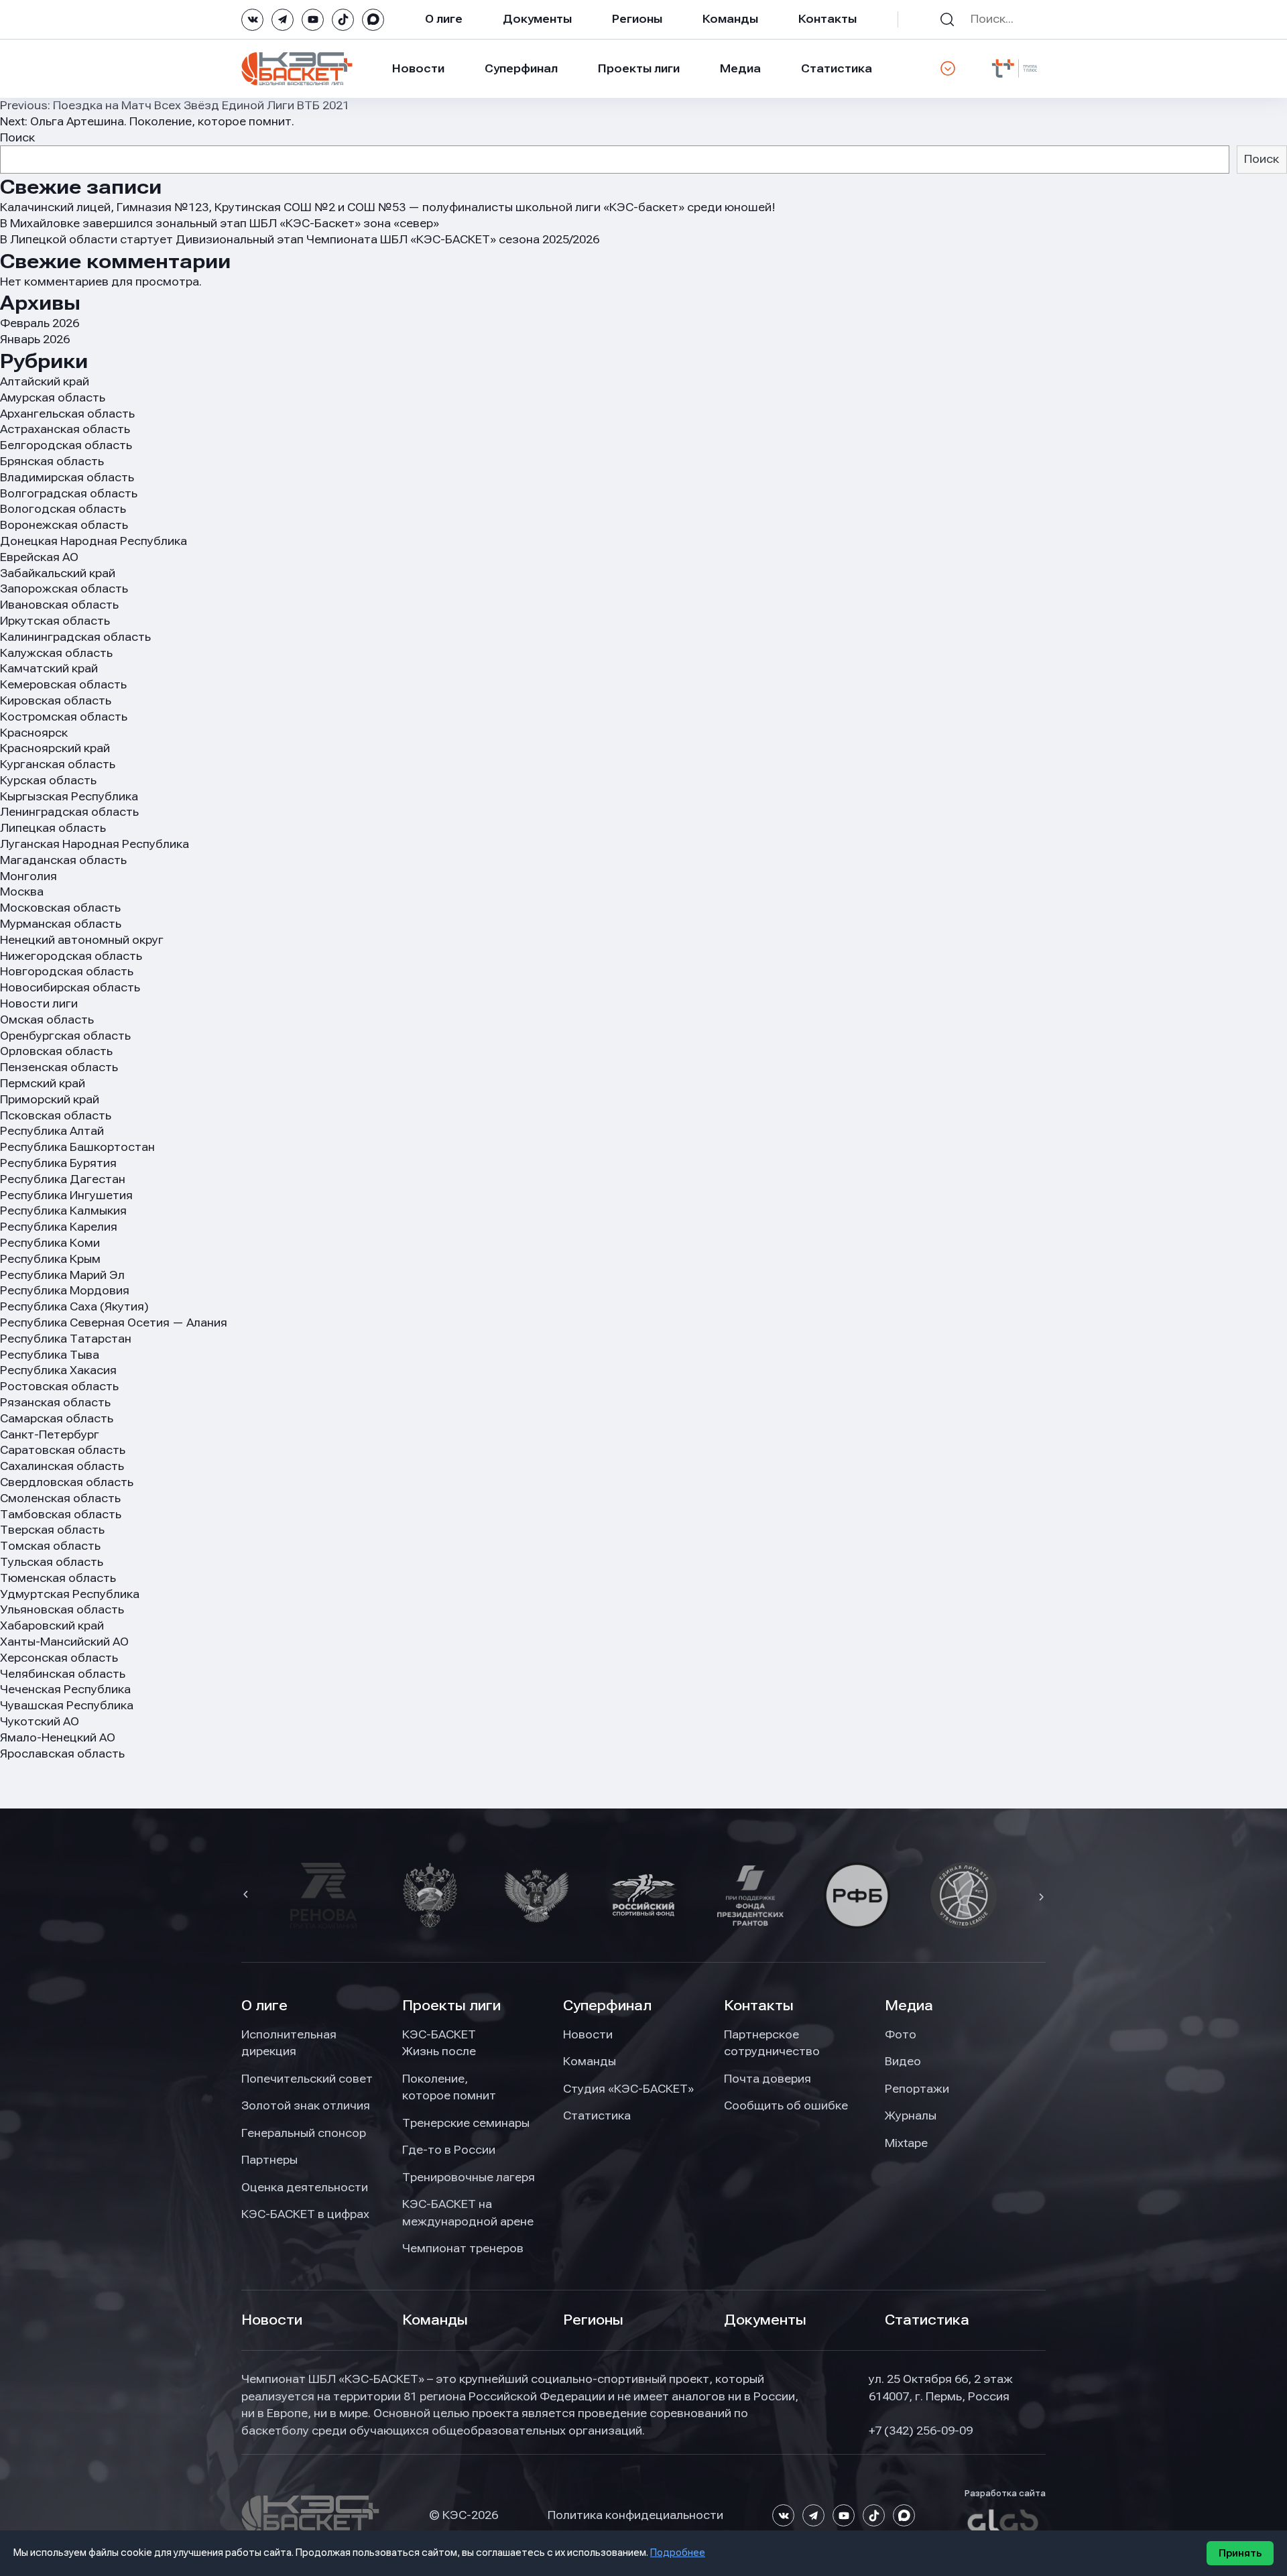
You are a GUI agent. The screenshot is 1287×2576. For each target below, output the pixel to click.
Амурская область (53, 397)
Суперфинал (521, 68)
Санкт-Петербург (50, 1434)
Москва (22, 892)
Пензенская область (59, 1067)
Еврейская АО (39, 557)
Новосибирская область (70, 987)
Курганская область (58, 764)
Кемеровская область (63, 684)
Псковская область (56, 1115)
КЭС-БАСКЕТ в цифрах (305, 2214)
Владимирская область (67, 477)
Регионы (637, 19)
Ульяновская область (62, 1609)
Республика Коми (50, 1243)
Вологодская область (63, 509)
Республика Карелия (59, 1227)
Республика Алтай (52, 1131)
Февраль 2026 (40, 323)
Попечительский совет (307, 2079)
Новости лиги (39, 1003)
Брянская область (52, 461)
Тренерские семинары (466, 2123)
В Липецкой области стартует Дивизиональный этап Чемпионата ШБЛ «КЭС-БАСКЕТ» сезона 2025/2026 (300, 239)
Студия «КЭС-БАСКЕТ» (628, 2089)
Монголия (28, 876)
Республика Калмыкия (63, 1211)
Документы (537, 19)
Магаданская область (63, 860)
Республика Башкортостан (77, 1147)
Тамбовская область (61, 1514)
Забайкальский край (58, 573)
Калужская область (56, 653)
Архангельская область (67, 414)
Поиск (17, 137)
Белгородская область (66, 445)
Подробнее (678, 2553)
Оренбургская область (65, 1036)
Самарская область (57, 1418)
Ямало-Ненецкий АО (58, 1737)
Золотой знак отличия (306, 2105)
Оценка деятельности (305, 2187)
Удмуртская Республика (70, 1594)
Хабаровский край (52, 1626)
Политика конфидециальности (635, 2515)
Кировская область (56, 700)
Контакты (828, 19)
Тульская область (52, 1562)
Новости (418, 68)
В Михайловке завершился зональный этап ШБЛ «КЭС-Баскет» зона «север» (220, 223)
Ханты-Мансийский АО (64, 1642)
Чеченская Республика (65, 1689)
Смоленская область (60, 1498)
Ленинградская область (69, 812)
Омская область (47, 1020)
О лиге (444, 19)
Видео (903, 2061)
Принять (1240, 2553)
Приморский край (50, 1099)
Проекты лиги (451, 2006)
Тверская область (52, 1530)
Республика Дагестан (63, 1179)
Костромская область (64, 717)
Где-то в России (449, 2150)
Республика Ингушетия (66, 1195)
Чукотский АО (40, 1721)
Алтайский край (45, 381)
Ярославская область (62, 1754)
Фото (901, 2034)
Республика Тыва (50, 1355)
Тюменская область (58, 1578)
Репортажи (917, 2089)
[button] (247, 1896)
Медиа (740, 68)
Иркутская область (55, 621)
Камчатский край (49, 668)
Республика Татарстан (66, 1339)
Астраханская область (65, 429)
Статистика (837, 68)
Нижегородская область (71, 956)
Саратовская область (63, 1450)
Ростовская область (59, 1386)
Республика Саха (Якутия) (74, 1306)
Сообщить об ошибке (786, 2105)
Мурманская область (61, 924)
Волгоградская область (69, 493)
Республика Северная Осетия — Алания (114, 1323)
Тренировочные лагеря (469, 2177)
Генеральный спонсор (304, 2133)
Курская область (48, 780)
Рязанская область (55, 1402)
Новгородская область (67, 971)
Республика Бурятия (58, 1163)
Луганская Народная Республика (95, 844)
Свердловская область (67, 1482)
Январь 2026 (35, 339)
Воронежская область (64, 525)
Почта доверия (768, 2079)
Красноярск (34, 733)
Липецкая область (53, 828)
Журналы (911, 2115)
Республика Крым (50, 1259)
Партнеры (269, 2160)
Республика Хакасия (58, 1370)
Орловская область (56, 1051)
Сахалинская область (62, 1466)
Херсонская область (59, 1658)
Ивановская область (59, 605)
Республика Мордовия (65, 1290)
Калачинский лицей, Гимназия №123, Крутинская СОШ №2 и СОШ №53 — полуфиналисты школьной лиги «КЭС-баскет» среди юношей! (388, 207)
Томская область (50, 1546)
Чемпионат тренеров (463, 2248)
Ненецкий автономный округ (82, 940)
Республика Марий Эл (62, 1275)
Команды (730, 19)
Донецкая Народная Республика (94, 541)
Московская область (60, 908)
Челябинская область (63, 1674)
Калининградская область (75, 637)
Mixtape (906, 2143)
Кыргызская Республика (69, 796)
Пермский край (43, 1083)
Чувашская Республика (67, 1705)
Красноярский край (55, 748)
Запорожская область (64, 589)
